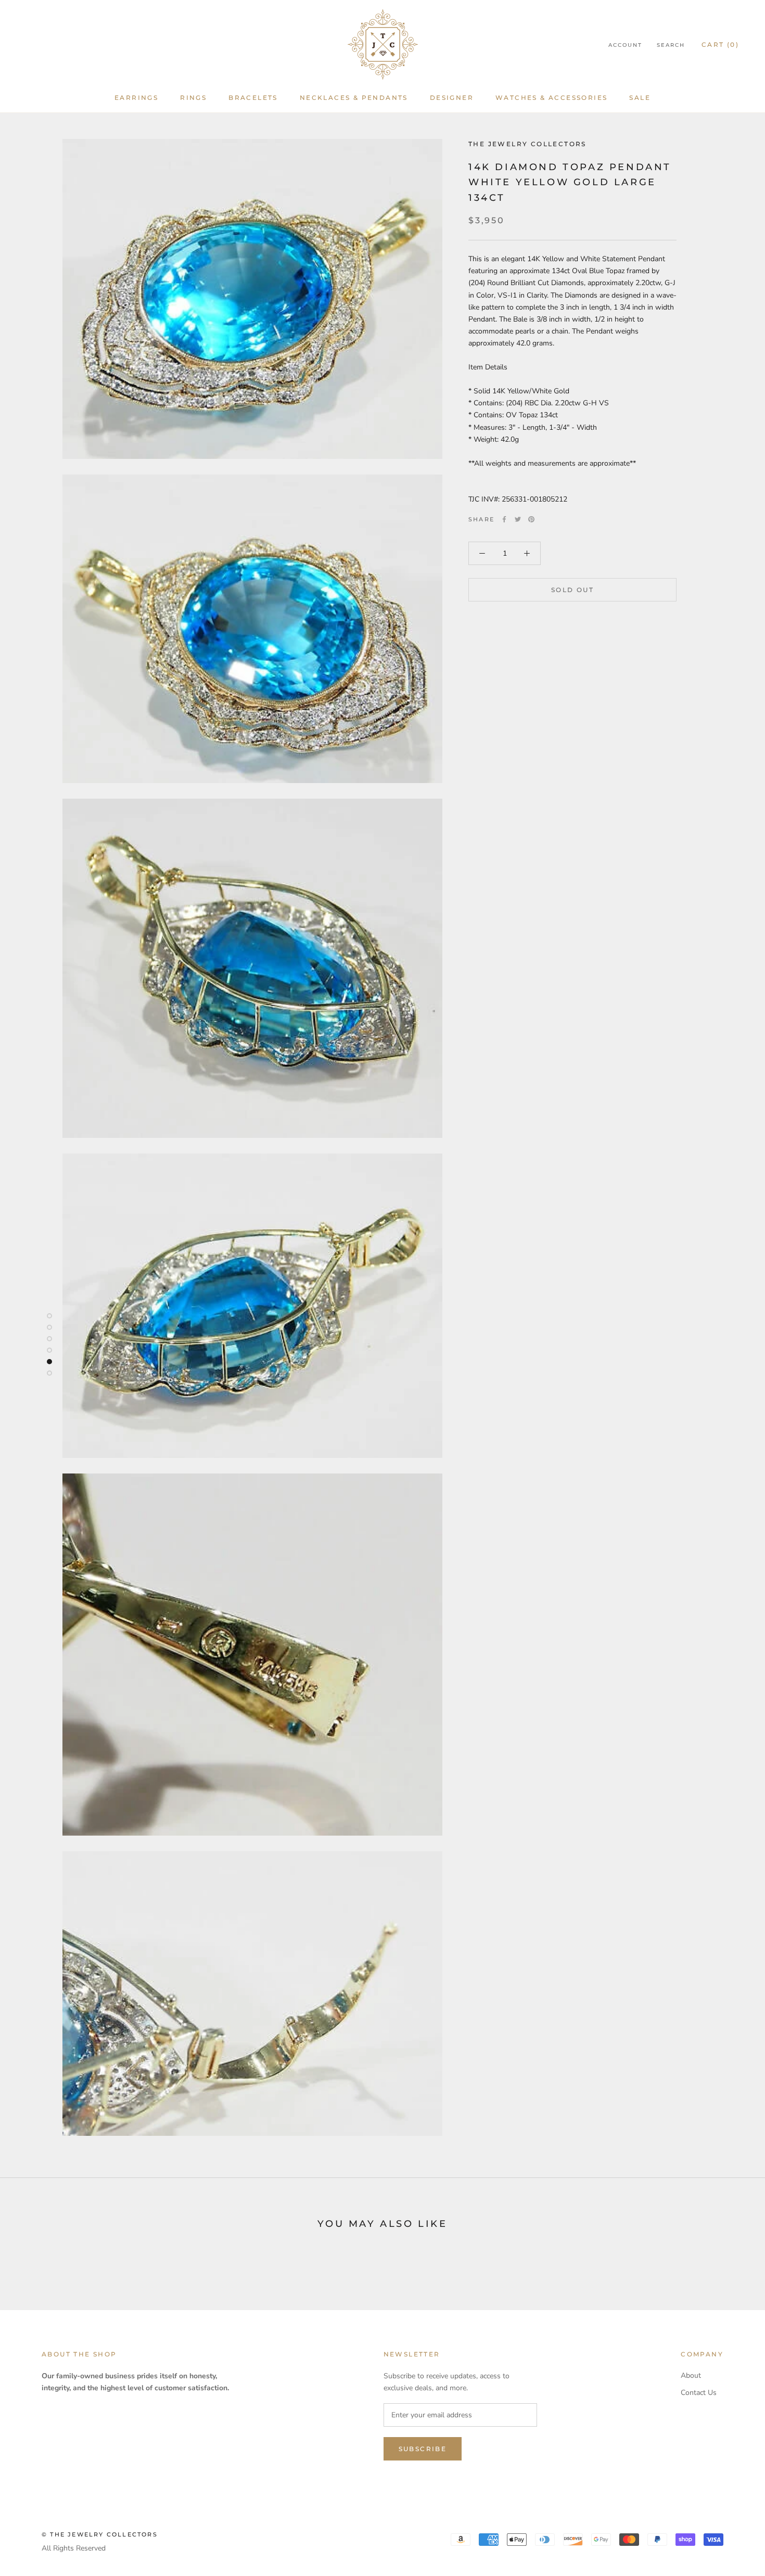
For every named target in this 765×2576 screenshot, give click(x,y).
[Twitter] (518, 519)
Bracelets (253, 98)
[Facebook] (504, 519)
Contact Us (699, 2393)
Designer (452, 98)
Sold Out (572, 590)
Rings (193, 98)
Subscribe (423, 2449)
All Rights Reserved (74, 2548)
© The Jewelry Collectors (100, 2534)
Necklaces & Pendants (354, 98)
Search (671, 45)
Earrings (136, 98)
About (691, 2375)
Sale (640, 98)
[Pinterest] (531, 519)
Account (625, 45)
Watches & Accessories (551, 98)
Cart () (720, 44)
